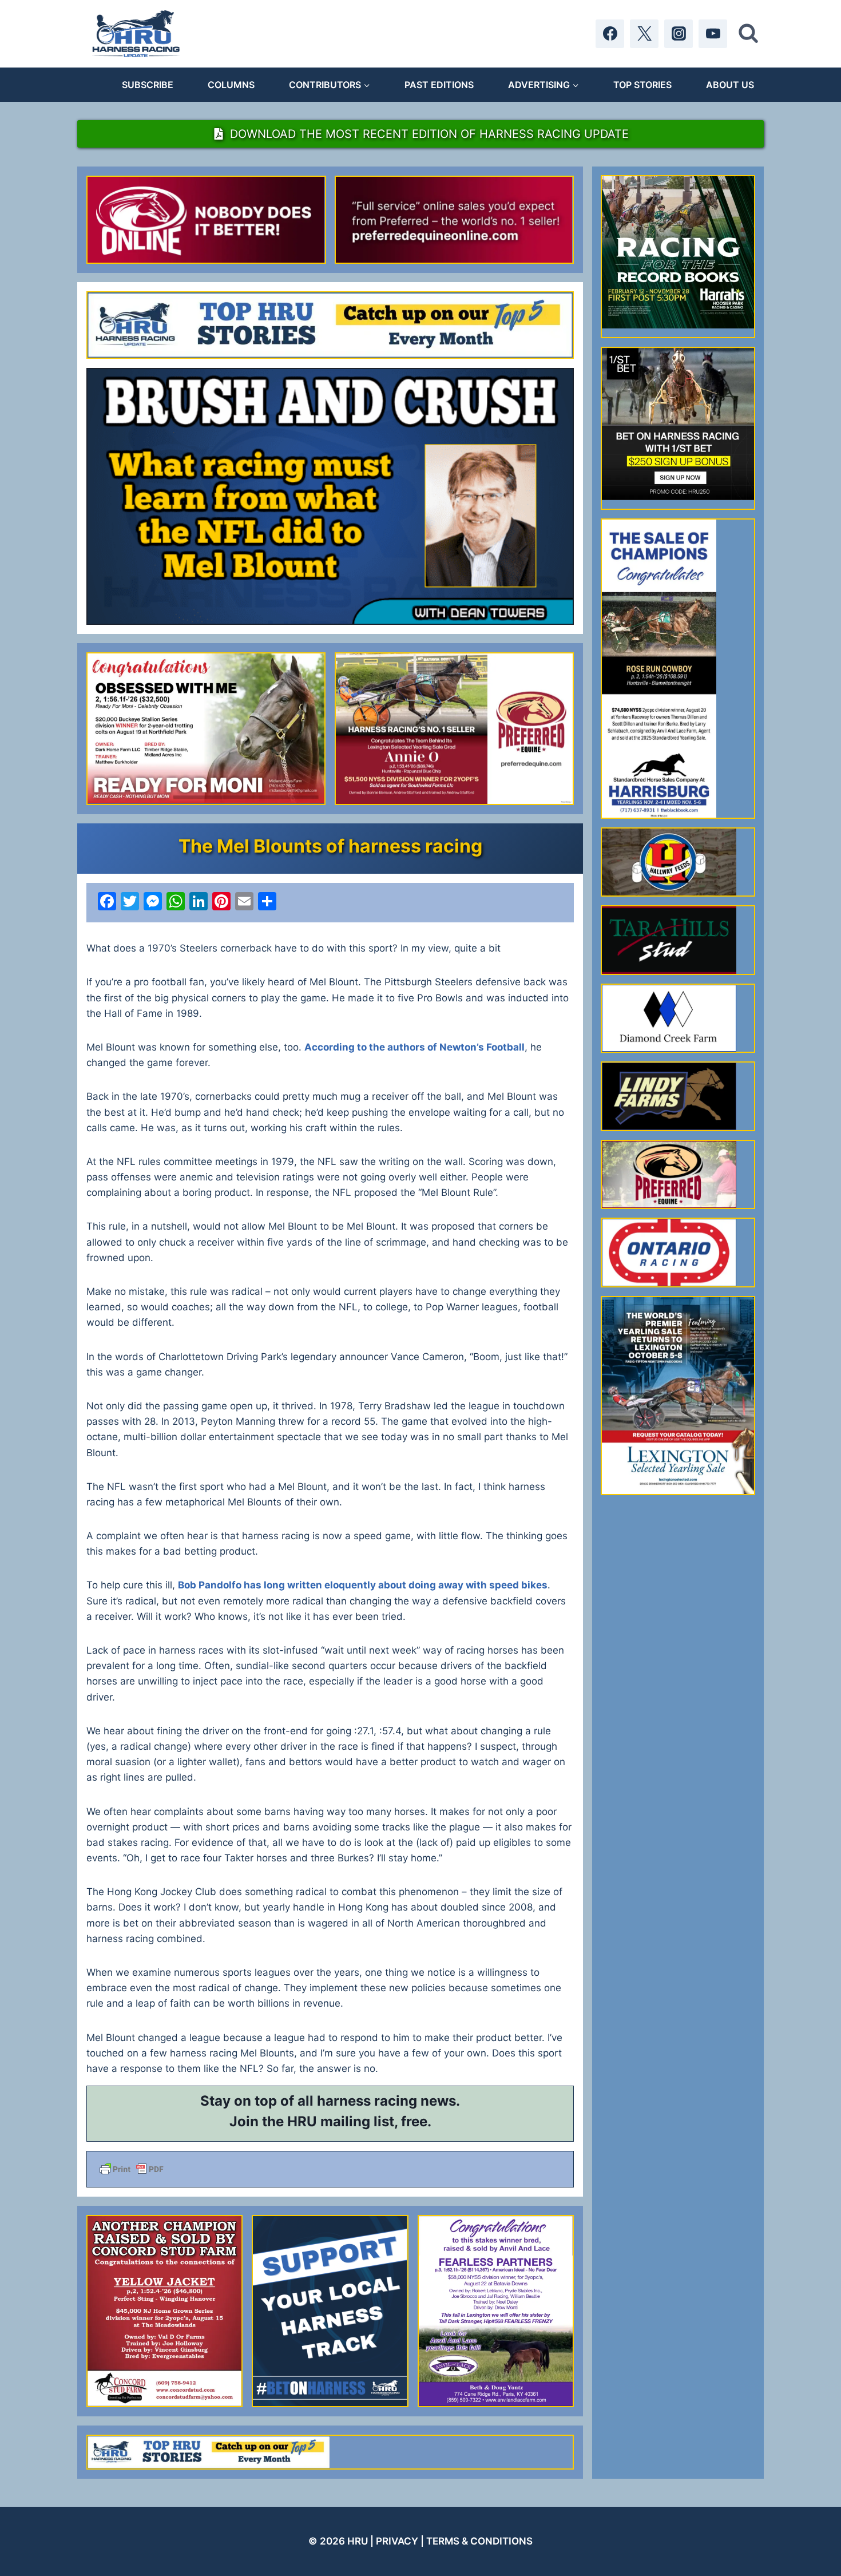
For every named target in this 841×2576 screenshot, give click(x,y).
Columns (231, 85)
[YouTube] (713, 34)
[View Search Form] (748, 34)
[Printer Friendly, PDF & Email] (330, 2169)
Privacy (397, 2541)
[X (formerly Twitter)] (644, 34)
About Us (730, 85)
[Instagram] (679, 34)
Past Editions (439, 85)
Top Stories (642, 85)
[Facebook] (610, 34)
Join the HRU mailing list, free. (330, 2121)
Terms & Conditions (479, 2541)
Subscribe (148, 85)
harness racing (367, 2101)
